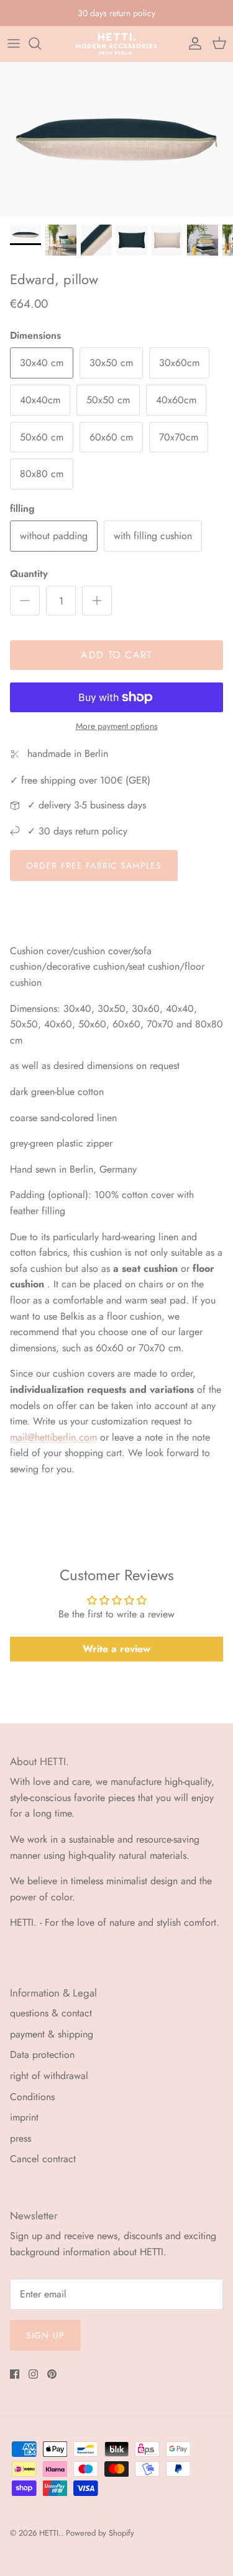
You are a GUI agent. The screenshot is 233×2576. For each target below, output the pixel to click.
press (21, 2138)
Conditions (32, 2097)
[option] (116, 140)
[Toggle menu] (14, 43)
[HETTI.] (116, 44)
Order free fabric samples (94, 865)
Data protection (42, 2055)
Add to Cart (116, 655)
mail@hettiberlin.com (53, 1437)
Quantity (29, 574)
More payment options (117, 726)
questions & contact (51, 2013)
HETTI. (50, 2533)
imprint (24, 2117)
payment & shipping (52, 2034)
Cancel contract (43, 2159)
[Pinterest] (52, 2374)
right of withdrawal (49, 2076)
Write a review (116, 1649)
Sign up (45, 2335)
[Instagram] (33, 2374)
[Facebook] (15, 2374)
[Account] (192, 43)
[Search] (41, 43)
